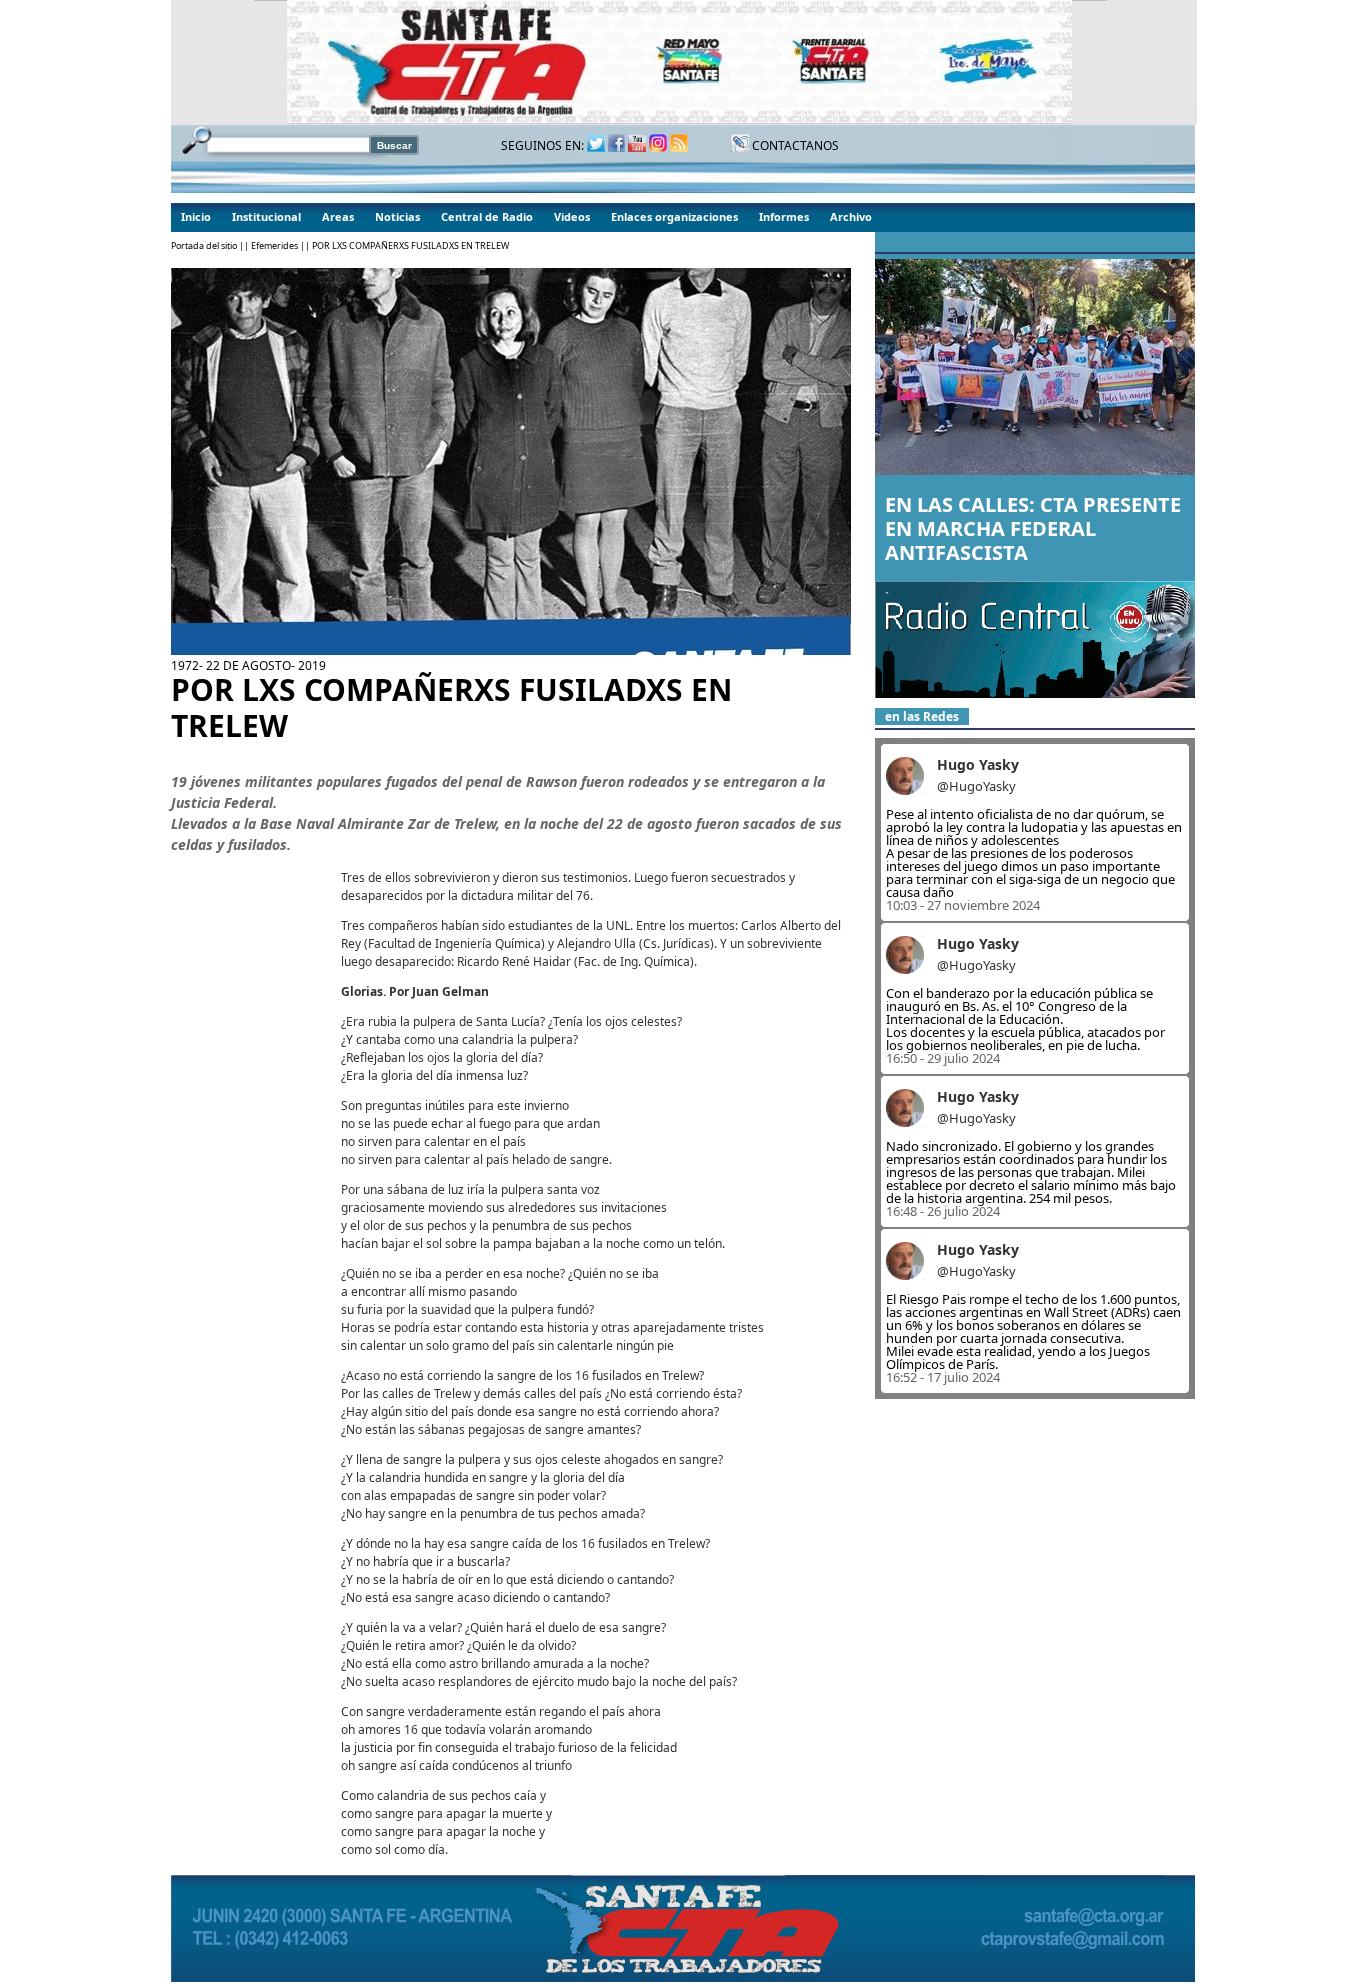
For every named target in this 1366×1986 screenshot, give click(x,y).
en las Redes (922, 716)
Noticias (397, 216)
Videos (572, 216)
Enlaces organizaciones (674, 216)
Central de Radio (487, 216)
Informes (784, 216)
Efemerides (274, 245)
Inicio (196, 216)
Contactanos (794, 145)
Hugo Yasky (978, 764)
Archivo (851, 216)
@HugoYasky (976, 786)
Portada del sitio (204, 245)
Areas (338, 216)
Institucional (266, 216)
